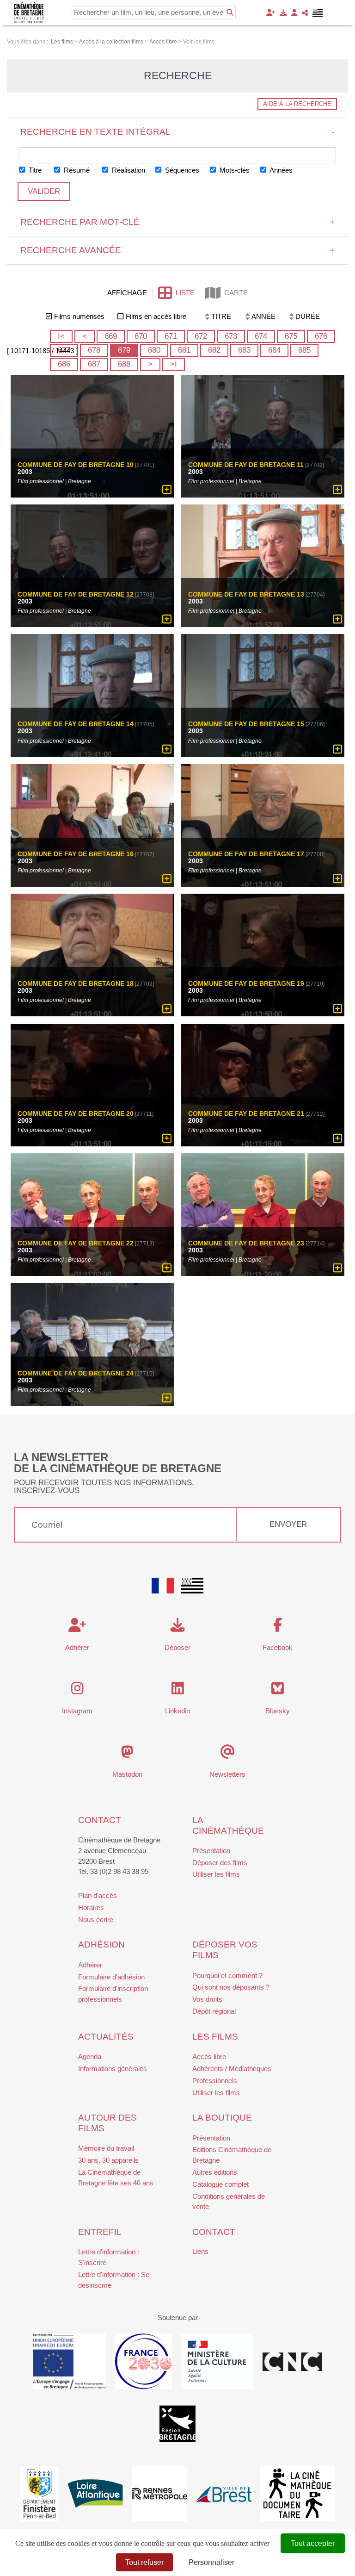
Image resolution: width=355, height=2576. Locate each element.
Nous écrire (96, 1920)
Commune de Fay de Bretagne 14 (76, 724)
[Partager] (305, 13)
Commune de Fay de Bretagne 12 (76, 595)
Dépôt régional (214, 2011)
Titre (34, 170)
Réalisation (128, 170)
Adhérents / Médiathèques (232, 2069)
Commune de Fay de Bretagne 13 (246, 595)
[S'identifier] (294, 13)
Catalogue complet (220, 2184)
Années (280, 170)
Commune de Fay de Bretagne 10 (76, 465)
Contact (100, 1820)
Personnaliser (211, 2562)
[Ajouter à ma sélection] (167, 490)
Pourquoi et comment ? (227, 1976)
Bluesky (278, 1711)
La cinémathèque (228, 1825)
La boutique (222, 2118)
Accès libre (209, 2056)
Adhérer (90, 1965)
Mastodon (127, 1774)
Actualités (106, 2037)
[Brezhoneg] (318, 13)
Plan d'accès (98, 1895)
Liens (200, 2251)
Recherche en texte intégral (178, 132)
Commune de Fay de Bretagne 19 (246, 984)
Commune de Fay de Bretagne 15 (246, 724)
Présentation (211, 1851)
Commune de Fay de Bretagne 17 (246, 854)
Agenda (90, 2056)
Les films (215, 2037)
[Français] (163, 1586)
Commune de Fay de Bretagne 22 (76, 1244)
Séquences (181, 170)
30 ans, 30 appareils (108, 2160)
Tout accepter (313, 2543)
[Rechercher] (230, 12)
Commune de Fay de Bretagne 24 (76, 1373)
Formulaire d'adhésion (111, 1977)
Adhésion (101, 1944)
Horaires (91, 1907)
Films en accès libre (156, 316)
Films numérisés (79, 316)
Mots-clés (234, 170)
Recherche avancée (178, 250)
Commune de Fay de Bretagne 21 (246, 1114)
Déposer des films (220, 1863)
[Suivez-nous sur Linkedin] (178, 1691)
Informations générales (113, 2069)
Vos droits (207, 1999)
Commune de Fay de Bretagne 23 (246, 1244)
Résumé (76, 170)
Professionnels (215, 2081)
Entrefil (100, 2232)
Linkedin (177, 1711)
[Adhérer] (271, 13)
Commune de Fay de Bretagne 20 (76, 1114)
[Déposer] (283, 13)
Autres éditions (215, 2172)
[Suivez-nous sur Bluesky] (278, 1691)
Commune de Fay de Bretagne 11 (246, 465)
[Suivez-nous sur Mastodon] (127, 1754)
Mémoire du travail (106, 2148)
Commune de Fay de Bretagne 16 (76, 854)
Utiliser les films (216, 1874)
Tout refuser (144, 2562)
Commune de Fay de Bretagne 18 (76, 984)
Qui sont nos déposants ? (231, 1987)
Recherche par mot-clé (178, 222)
